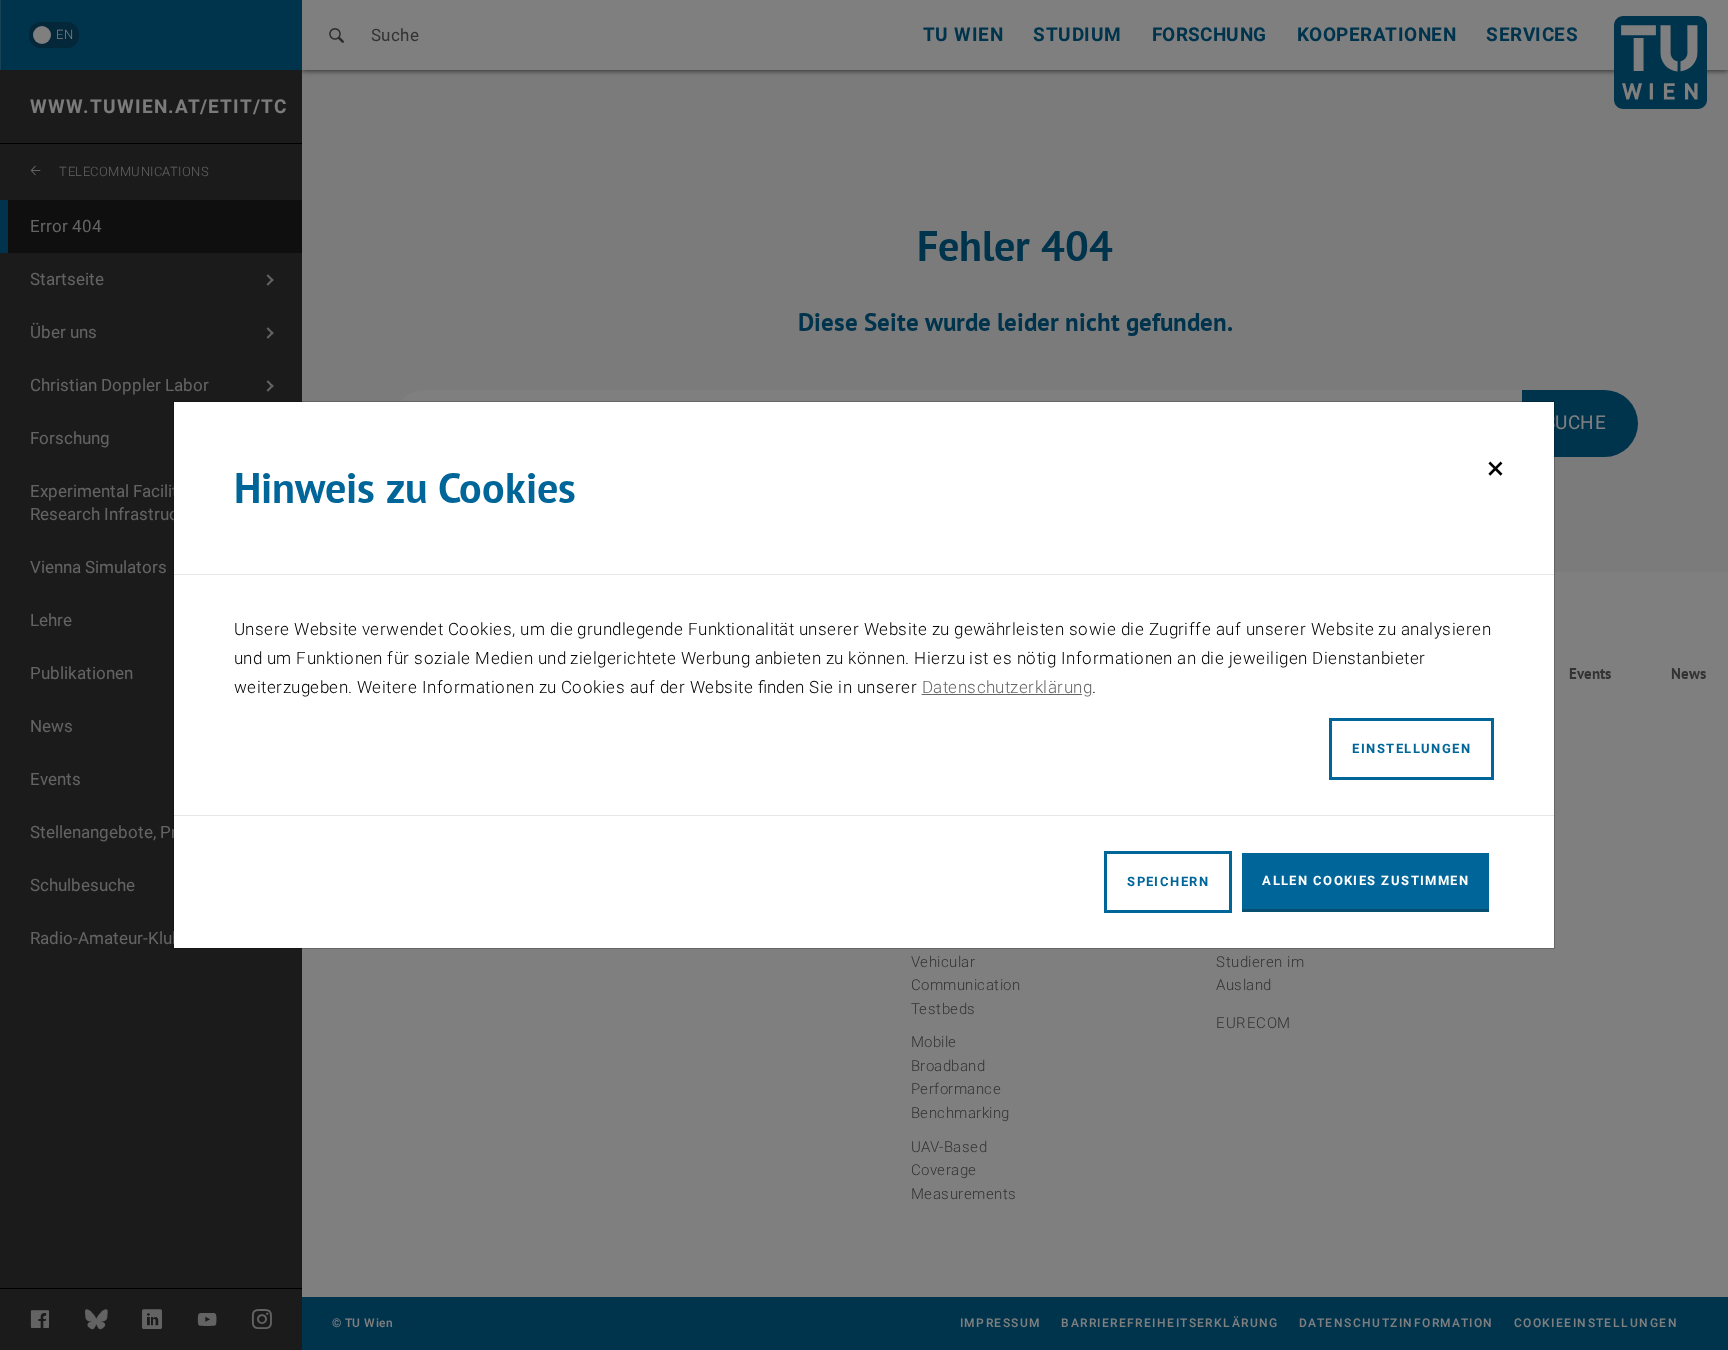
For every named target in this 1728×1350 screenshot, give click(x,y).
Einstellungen (1411, 748)
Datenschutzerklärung (1007, 687)
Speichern (1168, 881)
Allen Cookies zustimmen (1365, 880)
